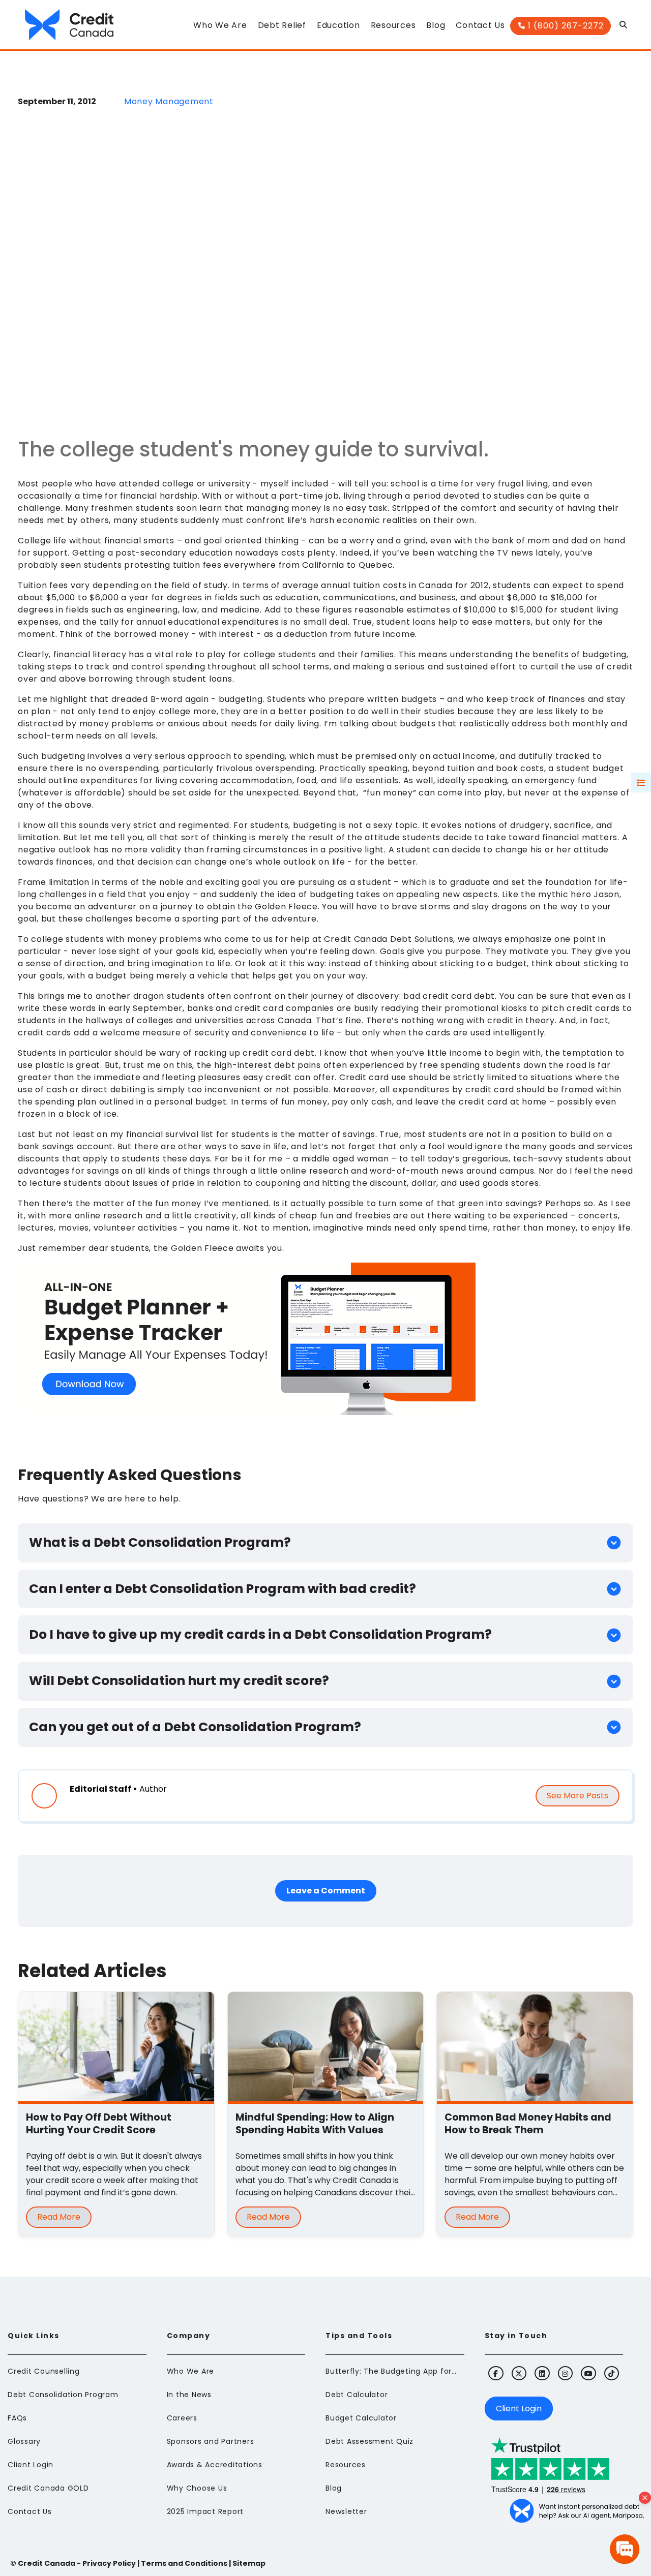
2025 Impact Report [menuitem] (205, 2511)
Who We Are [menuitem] (191, 2371)
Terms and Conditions (184, 2563)
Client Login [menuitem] (31, 2465)
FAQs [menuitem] (17, 2418)
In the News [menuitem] (189, 2395)
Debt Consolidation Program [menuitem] (63, 2395)
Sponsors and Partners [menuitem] (211, 2441)
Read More (59, 2217)
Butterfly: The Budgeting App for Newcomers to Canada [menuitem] (392, 2371)
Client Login (519, 2409)
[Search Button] (624, 27)
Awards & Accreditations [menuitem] (215, 2465)
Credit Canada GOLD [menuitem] (48, 2488)
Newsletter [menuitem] (346, 2511)
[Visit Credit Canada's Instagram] (565, 2373)
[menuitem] (220, 28)
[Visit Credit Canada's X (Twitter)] (519, 2373)
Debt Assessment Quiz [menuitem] (369, 2441)
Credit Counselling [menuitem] (44, 2371)
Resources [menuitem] (346, 2465)
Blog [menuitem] (334, 2488)
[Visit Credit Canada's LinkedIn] (542, 2373)
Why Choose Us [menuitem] (197, 2488)
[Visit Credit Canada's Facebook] (496, 2373)
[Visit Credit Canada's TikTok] (612, 2373)
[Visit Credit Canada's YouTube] (588, 2373)
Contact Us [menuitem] (30, 2511)
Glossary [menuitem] (24, 2441)
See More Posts (578, 1796)
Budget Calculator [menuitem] (361, 2418)
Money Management (169, 101)
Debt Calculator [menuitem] (357, 2395)
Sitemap (249, 2563)
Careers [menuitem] (182, 2418)
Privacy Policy (109, 2563)
